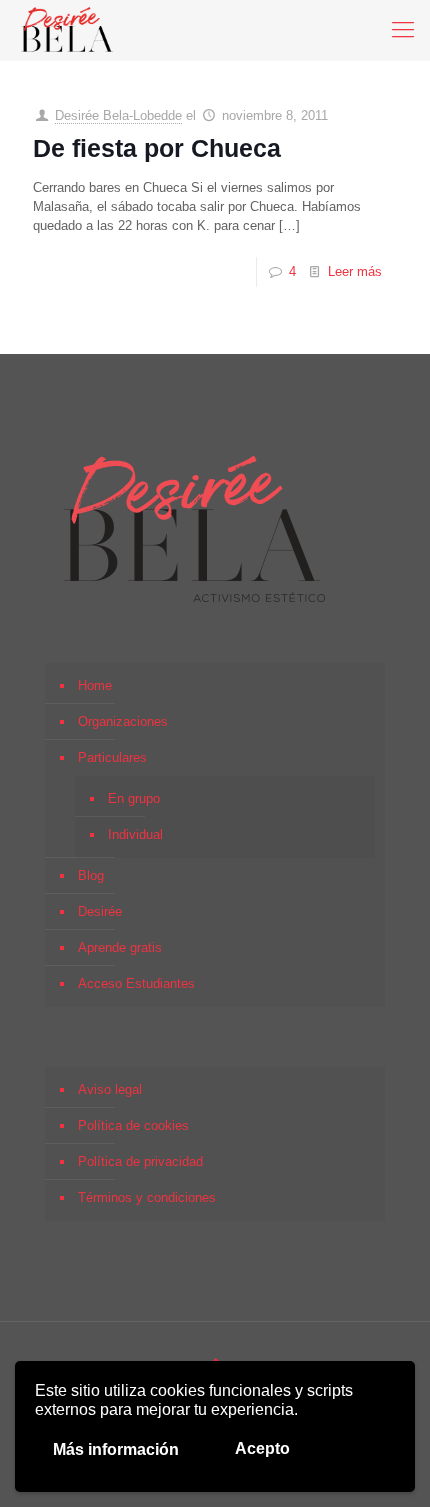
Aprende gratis (120, 947)
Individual (135, 834)
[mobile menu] (403, 30)
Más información (116, 1449)
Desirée (100, 911)
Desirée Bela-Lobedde (118, 115)
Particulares (112, 757)
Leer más (355, 271)
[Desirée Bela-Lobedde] (67, 30)
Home (95, 685)
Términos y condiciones (147, 1197)
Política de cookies (133, 1125)
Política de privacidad (140, 1161)
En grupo (134, 798)
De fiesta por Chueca (157, 148)
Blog (91, 875)
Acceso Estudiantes (136, 983)
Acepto (262, 1448)
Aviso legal (110, 1089)
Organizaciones (123, 721)
